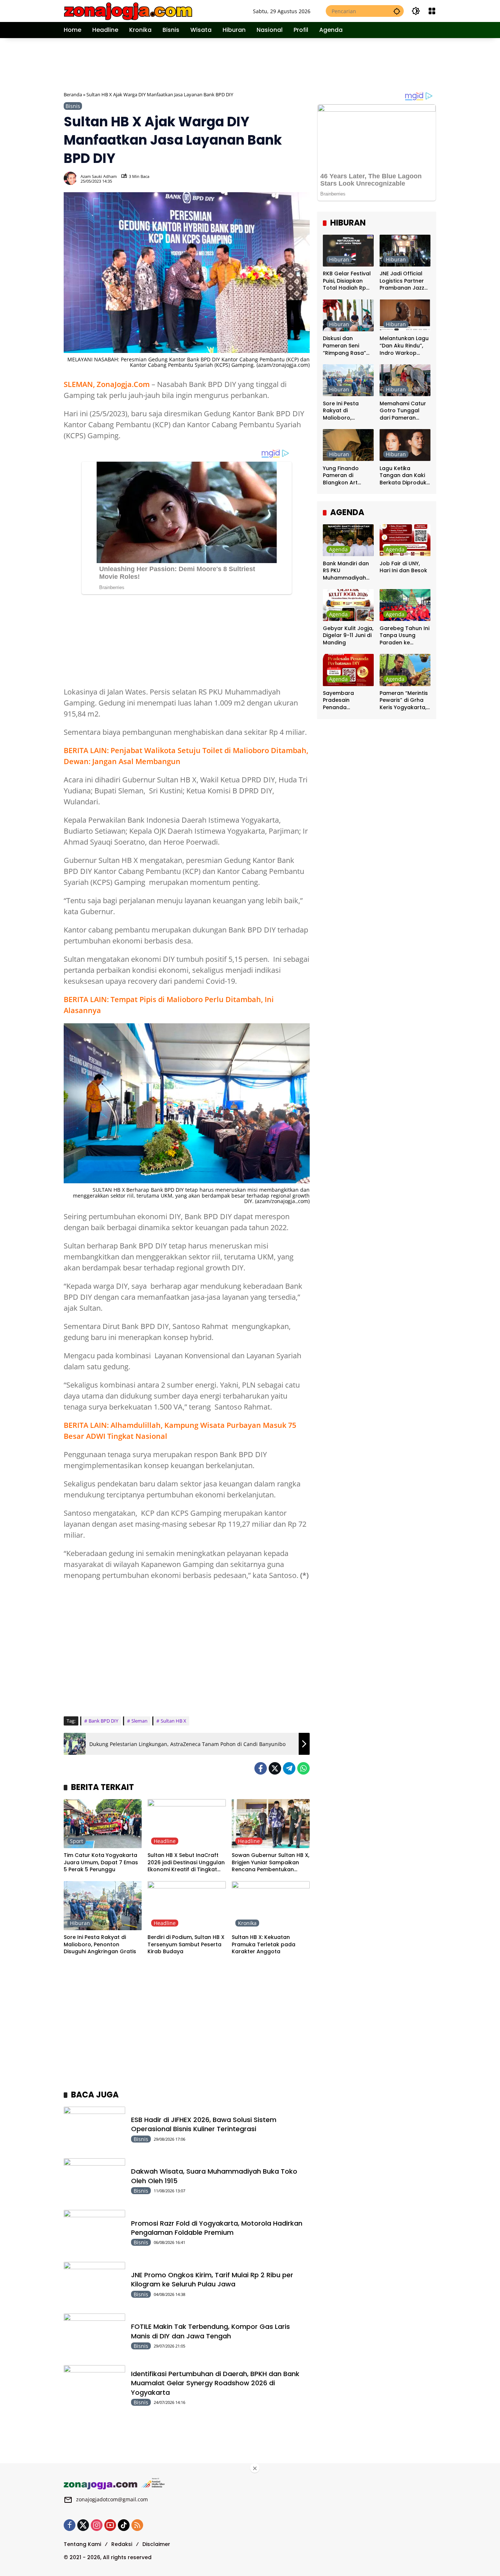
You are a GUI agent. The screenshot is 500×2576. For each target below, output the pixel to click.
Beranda (73, 94)
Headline (165, 1841)
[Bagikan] (303, 178)
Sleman (139, 1721)
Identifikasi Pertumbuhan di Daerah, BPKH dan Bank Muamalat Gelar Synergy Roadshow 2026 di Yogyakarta (215, 2383)
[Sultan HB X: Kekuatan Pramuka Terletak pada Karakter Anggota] (271, 1906)
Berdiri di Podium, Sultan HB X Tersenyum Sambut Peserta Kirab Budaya (186, 1944)
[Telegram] (289, 1768)
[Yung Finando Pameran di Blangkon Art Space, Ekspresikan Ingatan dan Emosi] (348, 445)
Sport (77, 1841)
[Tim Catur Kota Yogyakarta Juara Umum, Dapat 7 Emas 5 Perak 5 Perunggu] (103, 1824)
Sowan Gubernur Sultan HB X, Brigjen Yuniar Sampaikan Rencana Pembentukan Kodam (270, 1863)
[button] (397, 11)
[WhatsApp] (303, 1768)
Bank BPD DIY (103, 1721)
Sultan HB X (173, 1721)
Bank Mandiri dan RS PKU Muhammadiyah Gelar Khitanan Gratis (346, 571)
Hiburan (80, 1923)
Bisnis (73, 106)
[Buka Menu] (432, 11)
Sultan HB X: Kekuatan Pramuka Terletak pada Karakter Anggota (264, 1944)
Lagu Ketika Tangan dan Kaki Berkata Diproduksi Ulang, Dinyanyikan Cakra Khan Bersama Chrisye (405, 475)
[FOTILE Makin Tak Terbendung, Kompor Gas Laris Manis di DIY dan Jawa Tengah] (94, 2336)
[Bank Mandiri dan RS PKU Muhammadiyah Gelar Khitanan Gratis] (348, 540)
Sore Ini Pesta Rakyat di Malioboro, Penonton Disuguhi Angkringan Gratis (100, 1944)
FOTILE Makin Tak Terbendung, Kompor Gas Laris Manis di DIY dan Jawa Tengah (210, 2331)
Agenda (338, 549)
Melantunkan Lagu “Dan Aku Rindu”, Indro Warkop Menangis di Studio (405, 346)
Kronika (247, 1923)
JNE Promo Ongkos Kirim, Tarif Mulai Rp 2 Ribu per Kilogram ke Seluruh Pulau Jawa (212, 2279)
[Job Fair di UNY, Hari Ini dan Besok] (405, 540)
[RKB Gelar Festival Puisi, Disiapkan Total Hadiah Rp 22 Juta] (348, 251)
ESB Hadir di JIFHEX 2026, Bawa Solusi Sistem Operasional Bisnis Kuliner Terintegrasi (204, 2124)
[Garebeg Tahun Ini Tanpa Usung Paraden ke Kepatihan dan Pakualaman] (405, 605)
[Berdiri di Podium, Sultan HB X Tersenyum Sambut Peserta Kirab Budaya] (186, 1906)
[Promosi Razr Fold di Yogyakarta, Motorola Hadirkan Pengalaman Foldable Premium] (94, 2232)
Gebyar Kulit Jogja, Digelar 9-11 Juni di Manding (348, 635)
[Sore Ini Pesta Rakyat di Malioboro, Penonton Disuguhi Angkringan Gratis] (103, 1906)
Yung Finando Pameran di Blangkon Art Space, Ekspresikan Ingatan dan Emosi (348, 475)
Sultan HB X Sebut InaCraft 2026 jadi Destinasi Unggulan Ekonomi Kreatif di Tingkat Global (186, 1863)
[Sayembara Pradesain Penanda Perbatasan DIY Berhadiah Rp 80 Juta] (348, 670)
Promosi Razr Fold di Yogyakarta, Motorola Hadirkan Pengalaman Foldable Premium (217, 2228)
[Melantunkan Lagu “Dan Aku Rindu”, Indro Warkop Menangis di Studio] (405, 315)
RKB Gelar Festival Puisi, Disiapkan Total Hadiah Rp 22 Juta (347, 281)
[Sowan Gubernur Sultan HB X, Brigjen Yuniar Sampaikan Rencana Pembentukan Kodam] (271, 1824)
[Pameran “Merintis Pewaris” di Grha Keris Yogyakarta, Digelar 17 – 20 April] (405, 670)
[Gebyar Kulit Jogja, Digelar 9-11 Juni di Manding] (348, 605)
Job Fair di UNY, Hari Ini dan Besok (403, 567)
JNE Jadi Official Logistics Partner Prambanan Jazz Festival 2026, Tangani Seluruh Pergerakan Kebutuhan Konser (404, 281)
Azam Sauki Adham (99, 176)
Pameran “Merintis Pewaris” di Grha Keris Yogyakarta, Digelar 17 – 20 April (404, 701)
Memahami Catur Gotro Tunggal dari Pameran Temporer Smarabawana (403, 411)
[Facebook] (261, 1768)
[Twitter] (275, 1768)
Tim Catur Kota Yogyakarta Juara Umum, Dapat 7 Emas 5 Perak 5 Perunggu (101, 1862)
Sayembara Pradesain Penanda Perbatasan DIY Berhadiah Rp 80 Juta (345, 701)
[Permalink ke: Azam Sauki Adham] (72, 178)
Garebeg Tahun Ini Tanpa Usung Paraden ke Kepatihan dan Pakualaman (404, 635)
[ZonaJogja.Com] (128, 10)
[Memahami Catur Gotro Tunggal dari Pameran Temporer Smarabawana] (405, 380)
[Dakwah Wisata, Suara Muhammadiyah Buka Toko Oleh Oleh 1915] (94, 2180)
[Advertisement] (250, 64)
